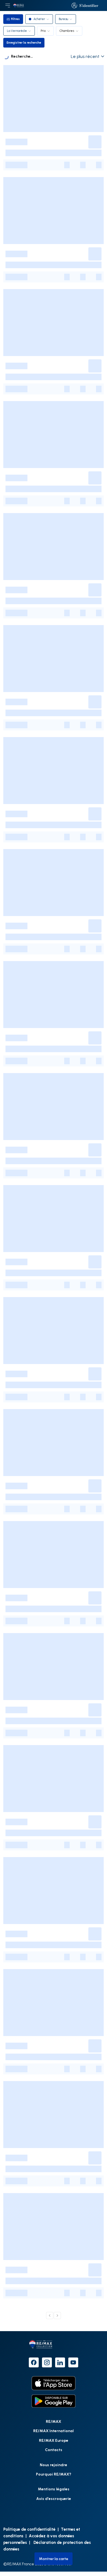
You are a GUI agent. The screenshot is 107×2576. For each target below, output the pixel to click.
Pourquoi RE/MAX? (54, 2474)
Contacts (54, 2450)
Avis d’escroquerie (54, 2498)
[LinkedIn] (60, 2362)
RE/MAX (54, 2421)
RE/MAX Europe (54, 2440)
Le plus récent (85, 56)
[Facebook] (34, 2362)
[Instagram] (47, 2362)
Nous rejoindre (54, 2465)
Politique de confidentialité (29, 2529)
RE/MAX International (54, 2431)
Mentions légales (54, 2489)
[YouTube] (73, 2362)
